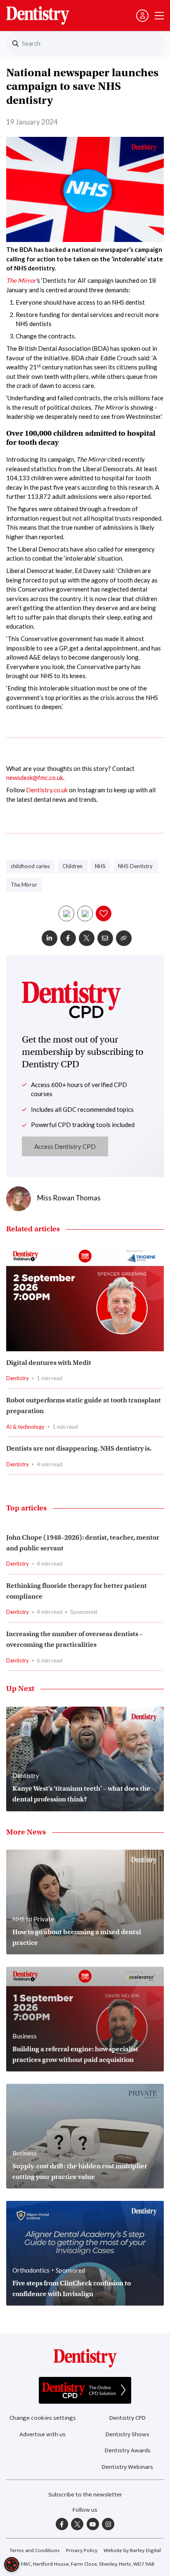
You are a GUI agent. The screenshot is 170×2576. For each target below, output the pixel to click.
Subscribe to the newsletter (85, 2495)
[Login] (142, 16)
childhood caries (30, 866)
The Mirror (21, 280)
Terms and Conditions (35, 2550)
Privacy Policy (82, 2550)
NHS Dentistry (135, 866)
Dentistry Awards (128, 2450)
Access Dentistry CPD (65, 1146)
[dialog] (12, 2564)
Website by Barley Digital (132, 2550)
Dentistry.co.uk (47, 790)
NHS (100, 866)
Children (72, 866)
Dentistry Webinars (127, 2467)
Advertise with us (42, 2434)
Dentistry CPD (127, 2418)
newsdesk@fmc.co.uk (35, 777)
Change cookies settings (43, 2418)
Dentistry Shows (127, 2434)
